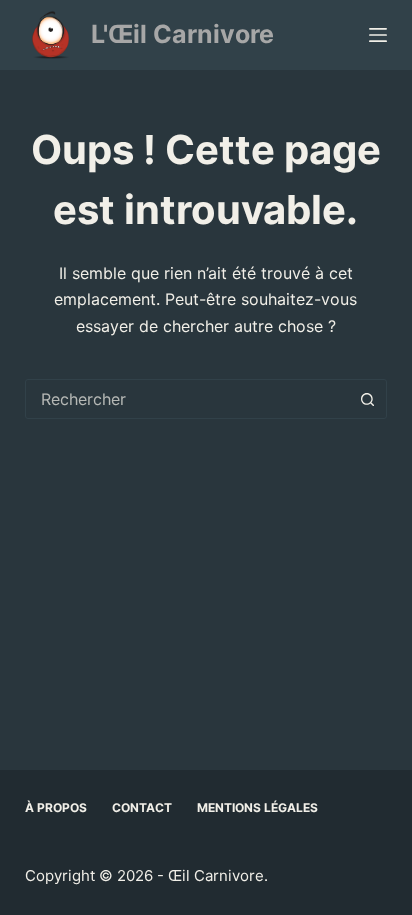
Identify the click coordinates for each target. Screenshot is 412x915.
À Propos (56, 807)
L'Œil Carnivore (182, 34)
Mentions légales (257, 807)
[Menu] (378, 35)
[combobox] (187, 399)
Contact (142, 807)
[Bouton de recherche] (367, 399)
